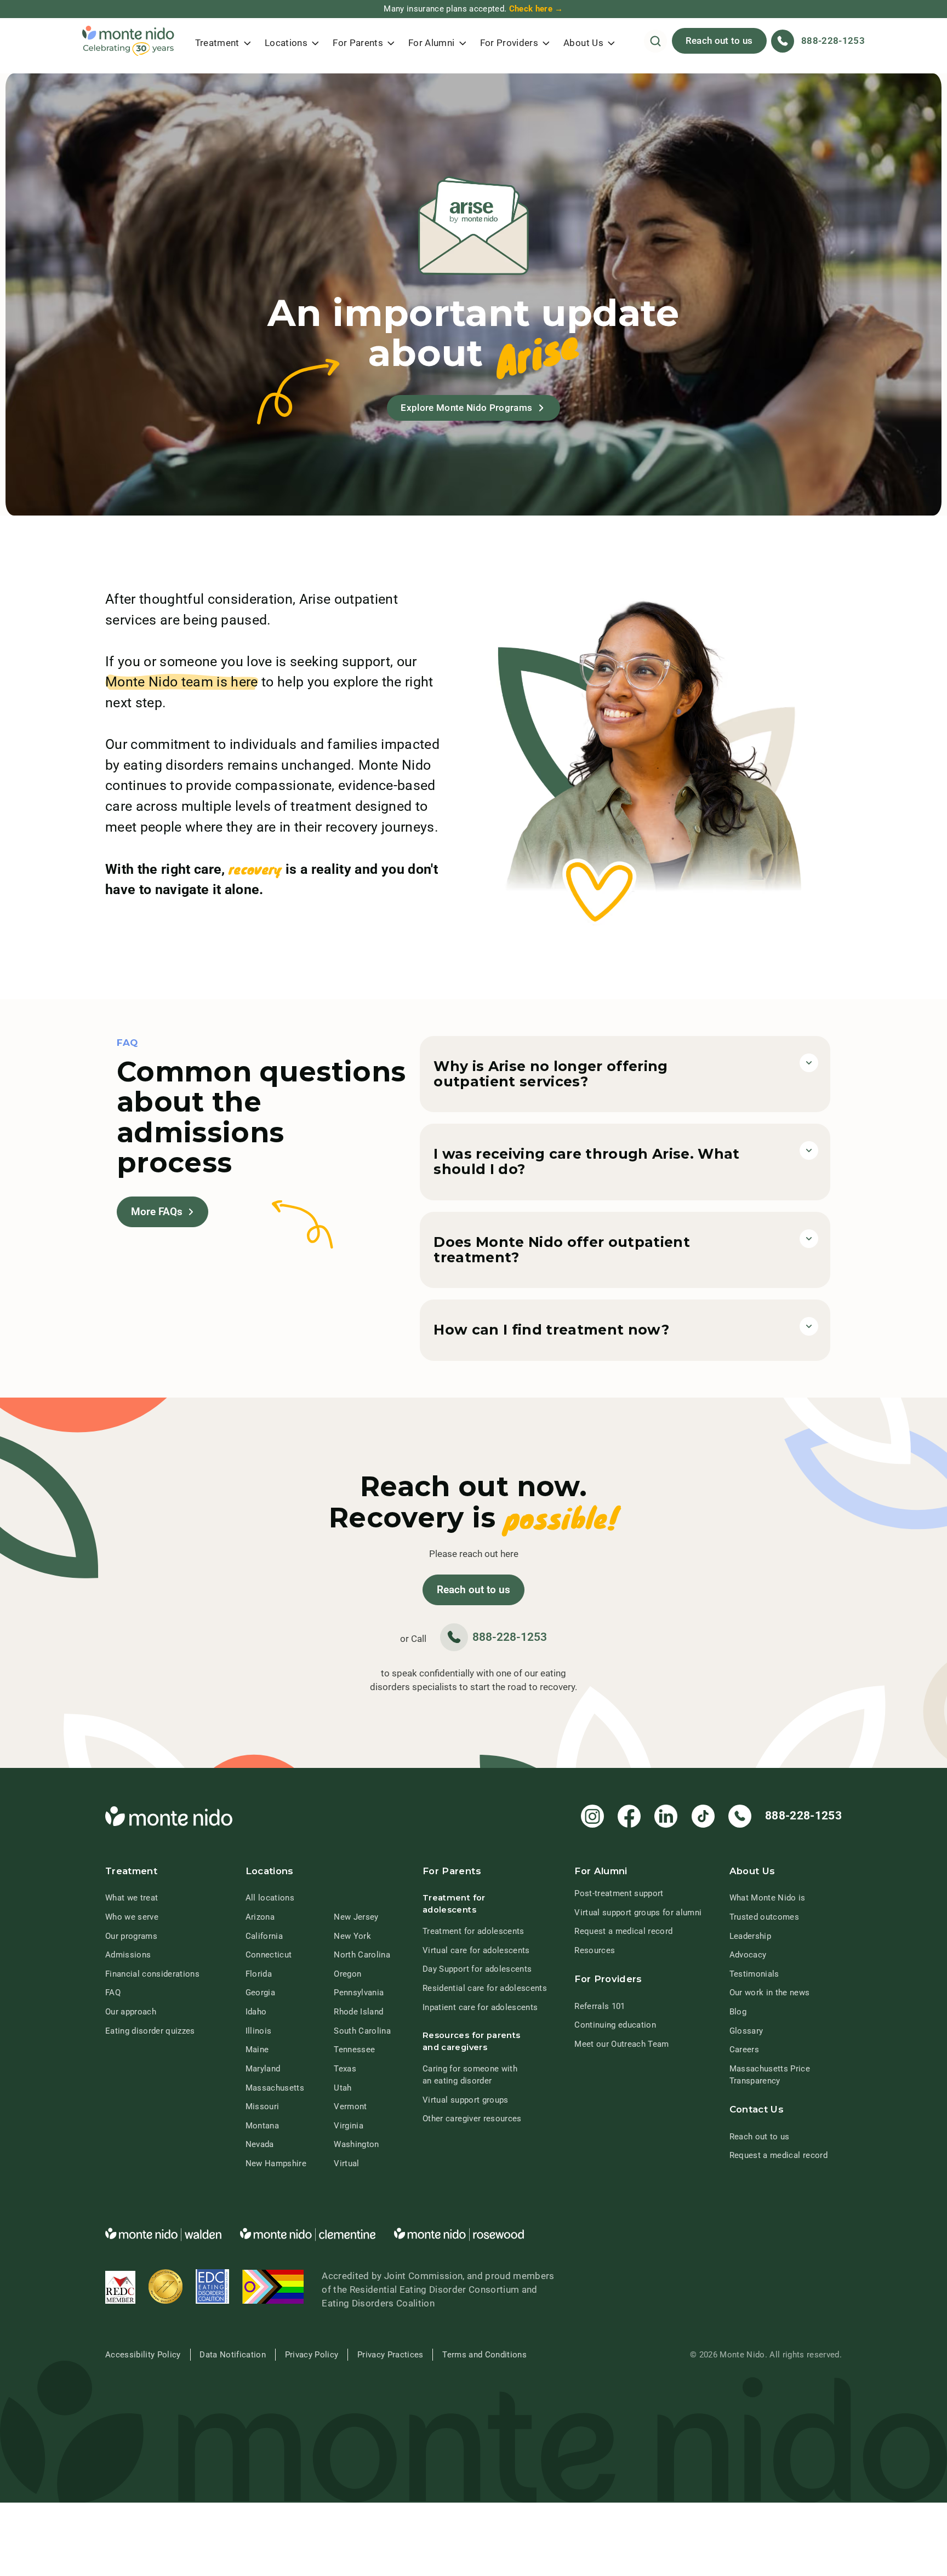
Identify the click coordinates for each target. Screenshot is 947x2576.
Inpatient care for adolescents (480, 2007)
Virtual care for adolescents (476, 1950)
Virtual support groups (465, 2100)
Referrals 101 (600, 2006)
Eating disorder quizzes (150, 2031)
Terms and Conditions (484, 2355)
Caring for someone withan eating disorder (470, 2075)
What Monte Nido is (768, 1898)
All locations (270, 1898)
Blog (738, 2012)
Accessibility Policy (143, 2355)
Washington (356, 2144)
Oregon (347, 1974)
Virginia (349, 2126)
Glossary (746, 2031)
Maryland (263, 2069)
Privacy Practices (390, 2355)
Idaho (256, 2012)
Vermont (350, 2106)
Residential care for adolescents (485, 1988)
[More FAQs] (162, 1212)
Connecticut (269, 1955)
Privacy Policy (312, 2355)
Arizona (260, 1917)
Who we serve (132, 1917)
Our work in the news (770, 1993)
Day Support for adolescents (477, 1969)
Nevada (260, 2144)
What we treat (132, 1898)
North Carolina (362, 1955)
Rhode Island (358, 2012)
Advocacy (748, 1955)
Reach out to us (719, 41)
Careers (744, 2050)
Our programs (131, 1936)
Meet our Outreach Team (621, 2044)
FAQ (113, 1993)
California (264, 1936)
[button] (223, 41)
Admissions (128, 1955)
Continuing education (615, 2025)
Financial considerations (152, 1974)
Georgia (260, 1993)
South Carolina (362, 2031)
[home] (128, 41)
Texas (345, 2069)
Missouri (263, 2106)
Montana (262, 2126)
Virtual (346, 2163)
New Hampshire (276, 2163)
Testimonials (754, 1974)
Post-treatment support (619, 1893)
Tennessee (354, 2050)
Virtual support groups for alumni (638, 1913)
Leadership (750, 1936)
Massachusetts (275, 2088)
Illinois (259, 2031)
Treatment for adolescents (473, 1931)
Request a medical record (623, 1931)
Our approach (131, 2012)
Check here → (536, 9)
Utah (343, 2088)
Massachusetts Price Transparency (770, 2075)
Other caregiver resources (472, 2119)
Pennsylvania (359, 1993)
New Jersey (356, 1917)
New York (352, 1936)
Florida (259, 1974)
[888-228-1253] (494, 1637)
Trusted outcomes (764, 1917)
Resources (595, 1950)
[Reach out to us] (473, 1590)
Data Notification (233, 2355)
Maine (257, 2050)
